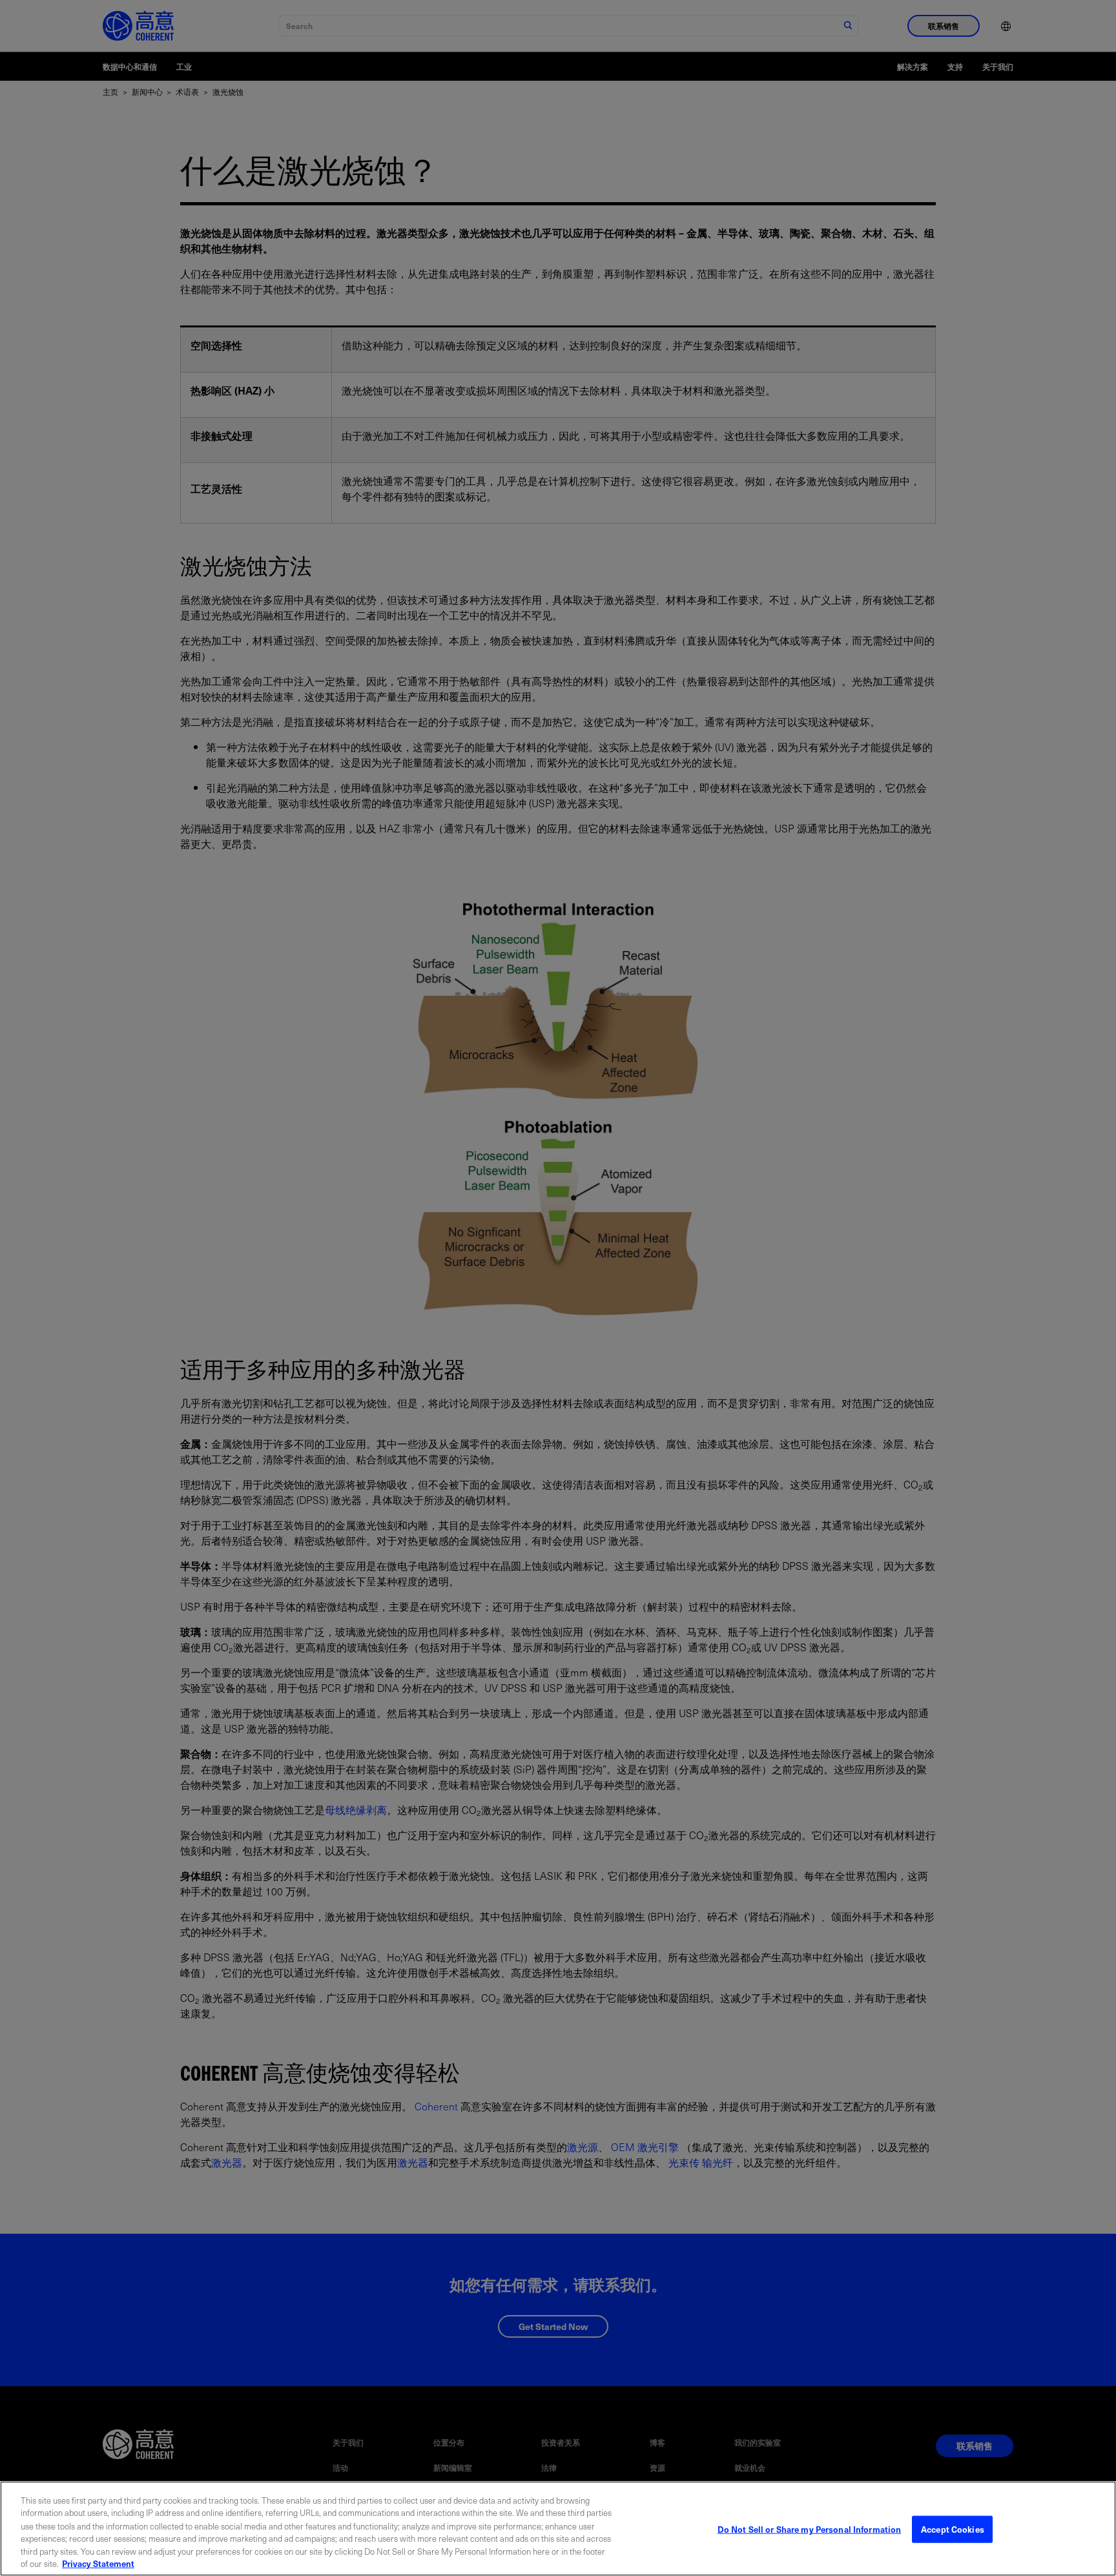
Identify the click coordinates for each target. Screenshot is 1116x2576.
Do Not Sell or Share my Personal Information (810, 2529)
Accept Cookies (953, 2529)
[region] (558, 2529)
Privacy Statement (98, 2563)
